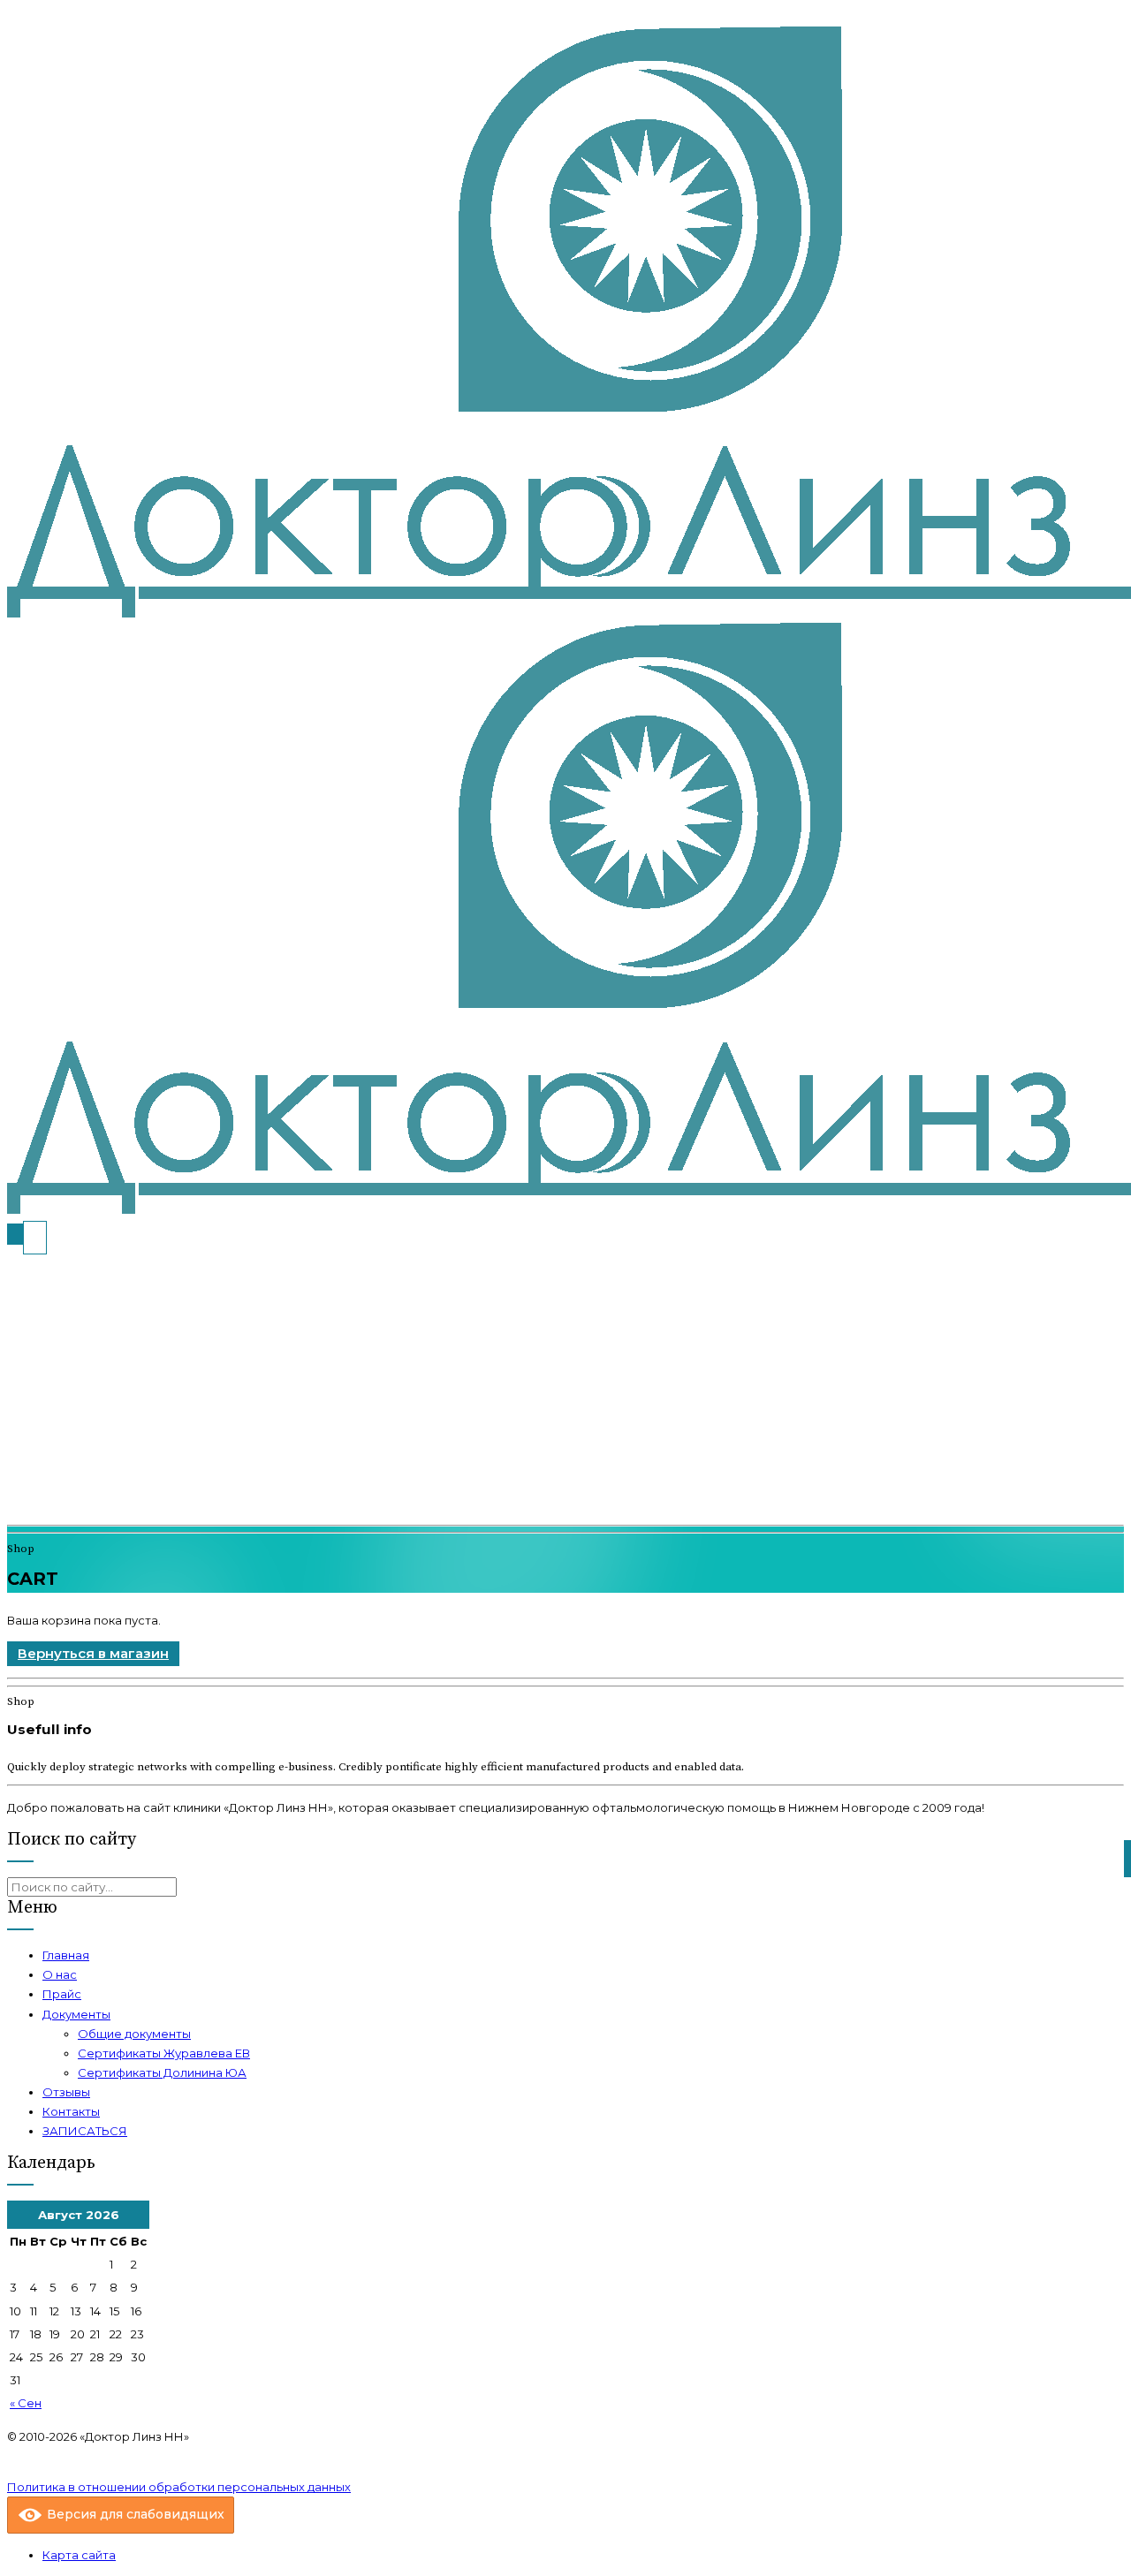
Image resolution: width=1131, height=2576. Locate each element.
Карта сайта (79, 2555)
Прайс (62, 1994)
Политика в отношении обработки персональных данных (179, 2487)
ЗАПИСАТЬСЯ (85, 2131)
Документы (76, 2014)
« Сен (26, 2403)
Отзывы (66, 2092)
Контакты (71, 2111)
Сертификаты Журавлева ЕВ (164, 2053)
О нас (60, 1974)
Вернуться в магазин (93, 1653)
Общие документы (134, 2034)
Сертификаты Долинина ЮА (162, 2072)
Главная (66, 1955)
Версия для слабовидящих (134, 2514)
